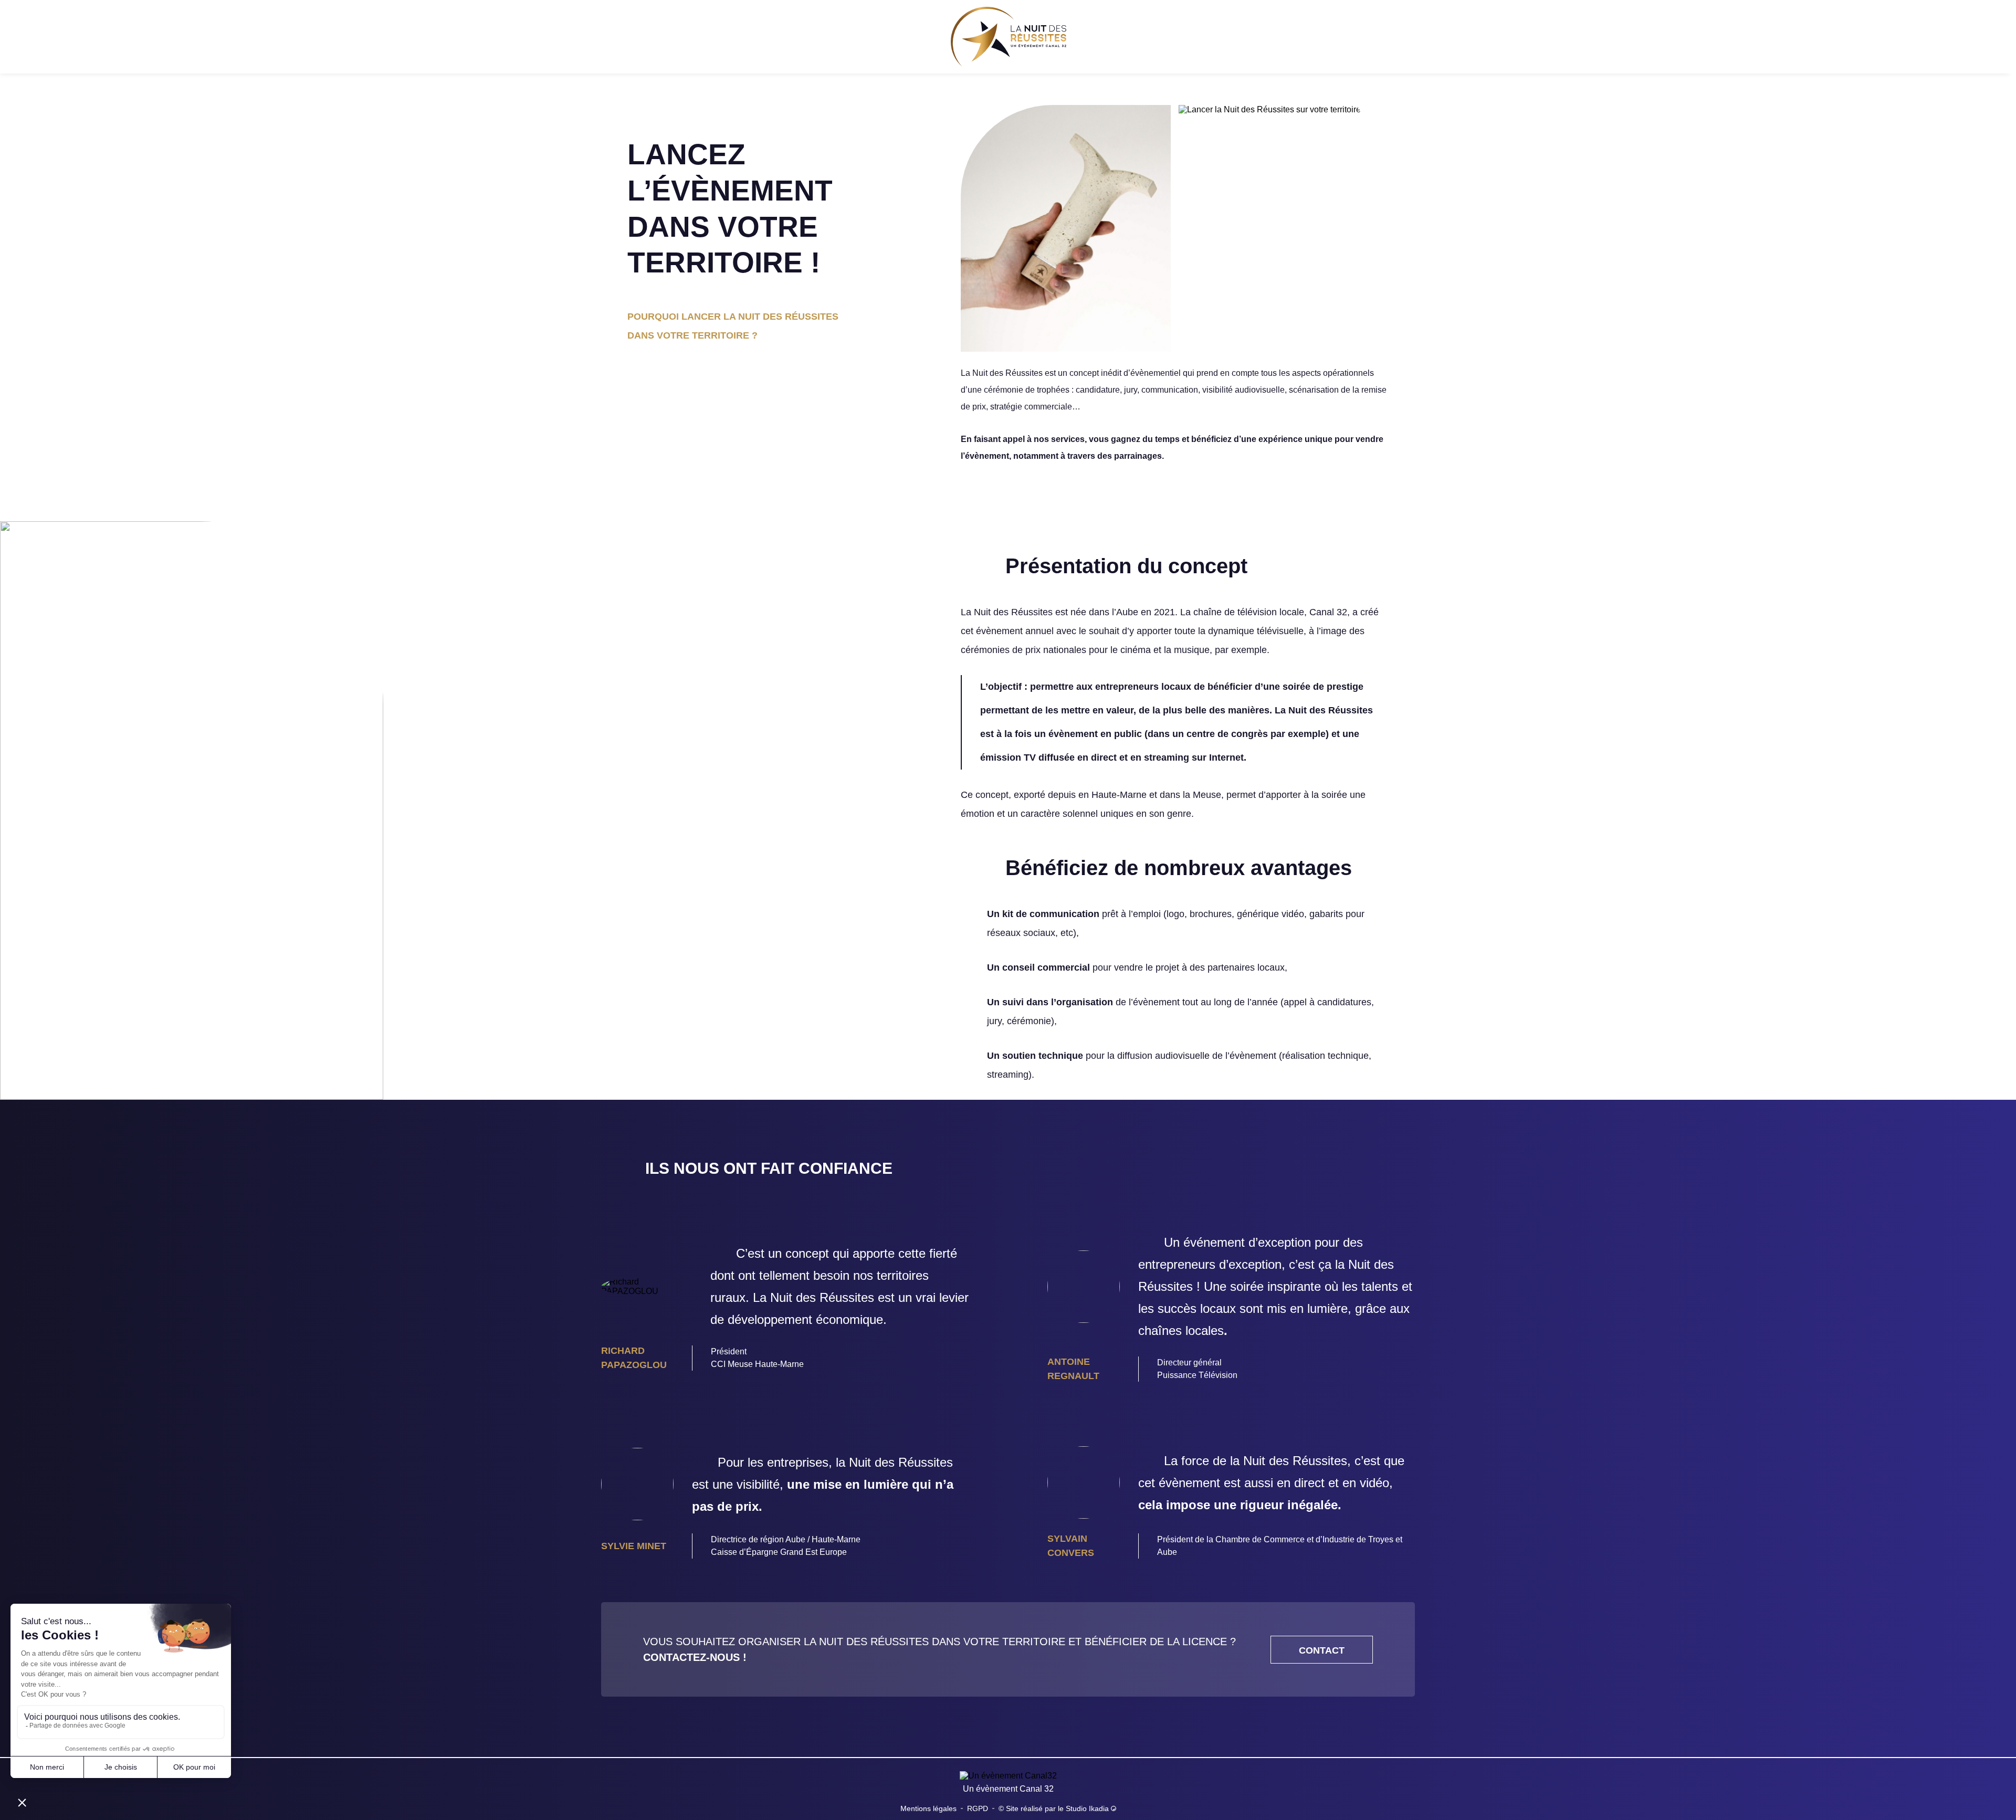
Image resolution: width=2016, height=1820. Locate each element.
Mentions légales (928, 1808)
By (27, 37)
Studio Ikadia (1088, 1808)
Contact (1938, 37)
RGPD (978, 1808)
